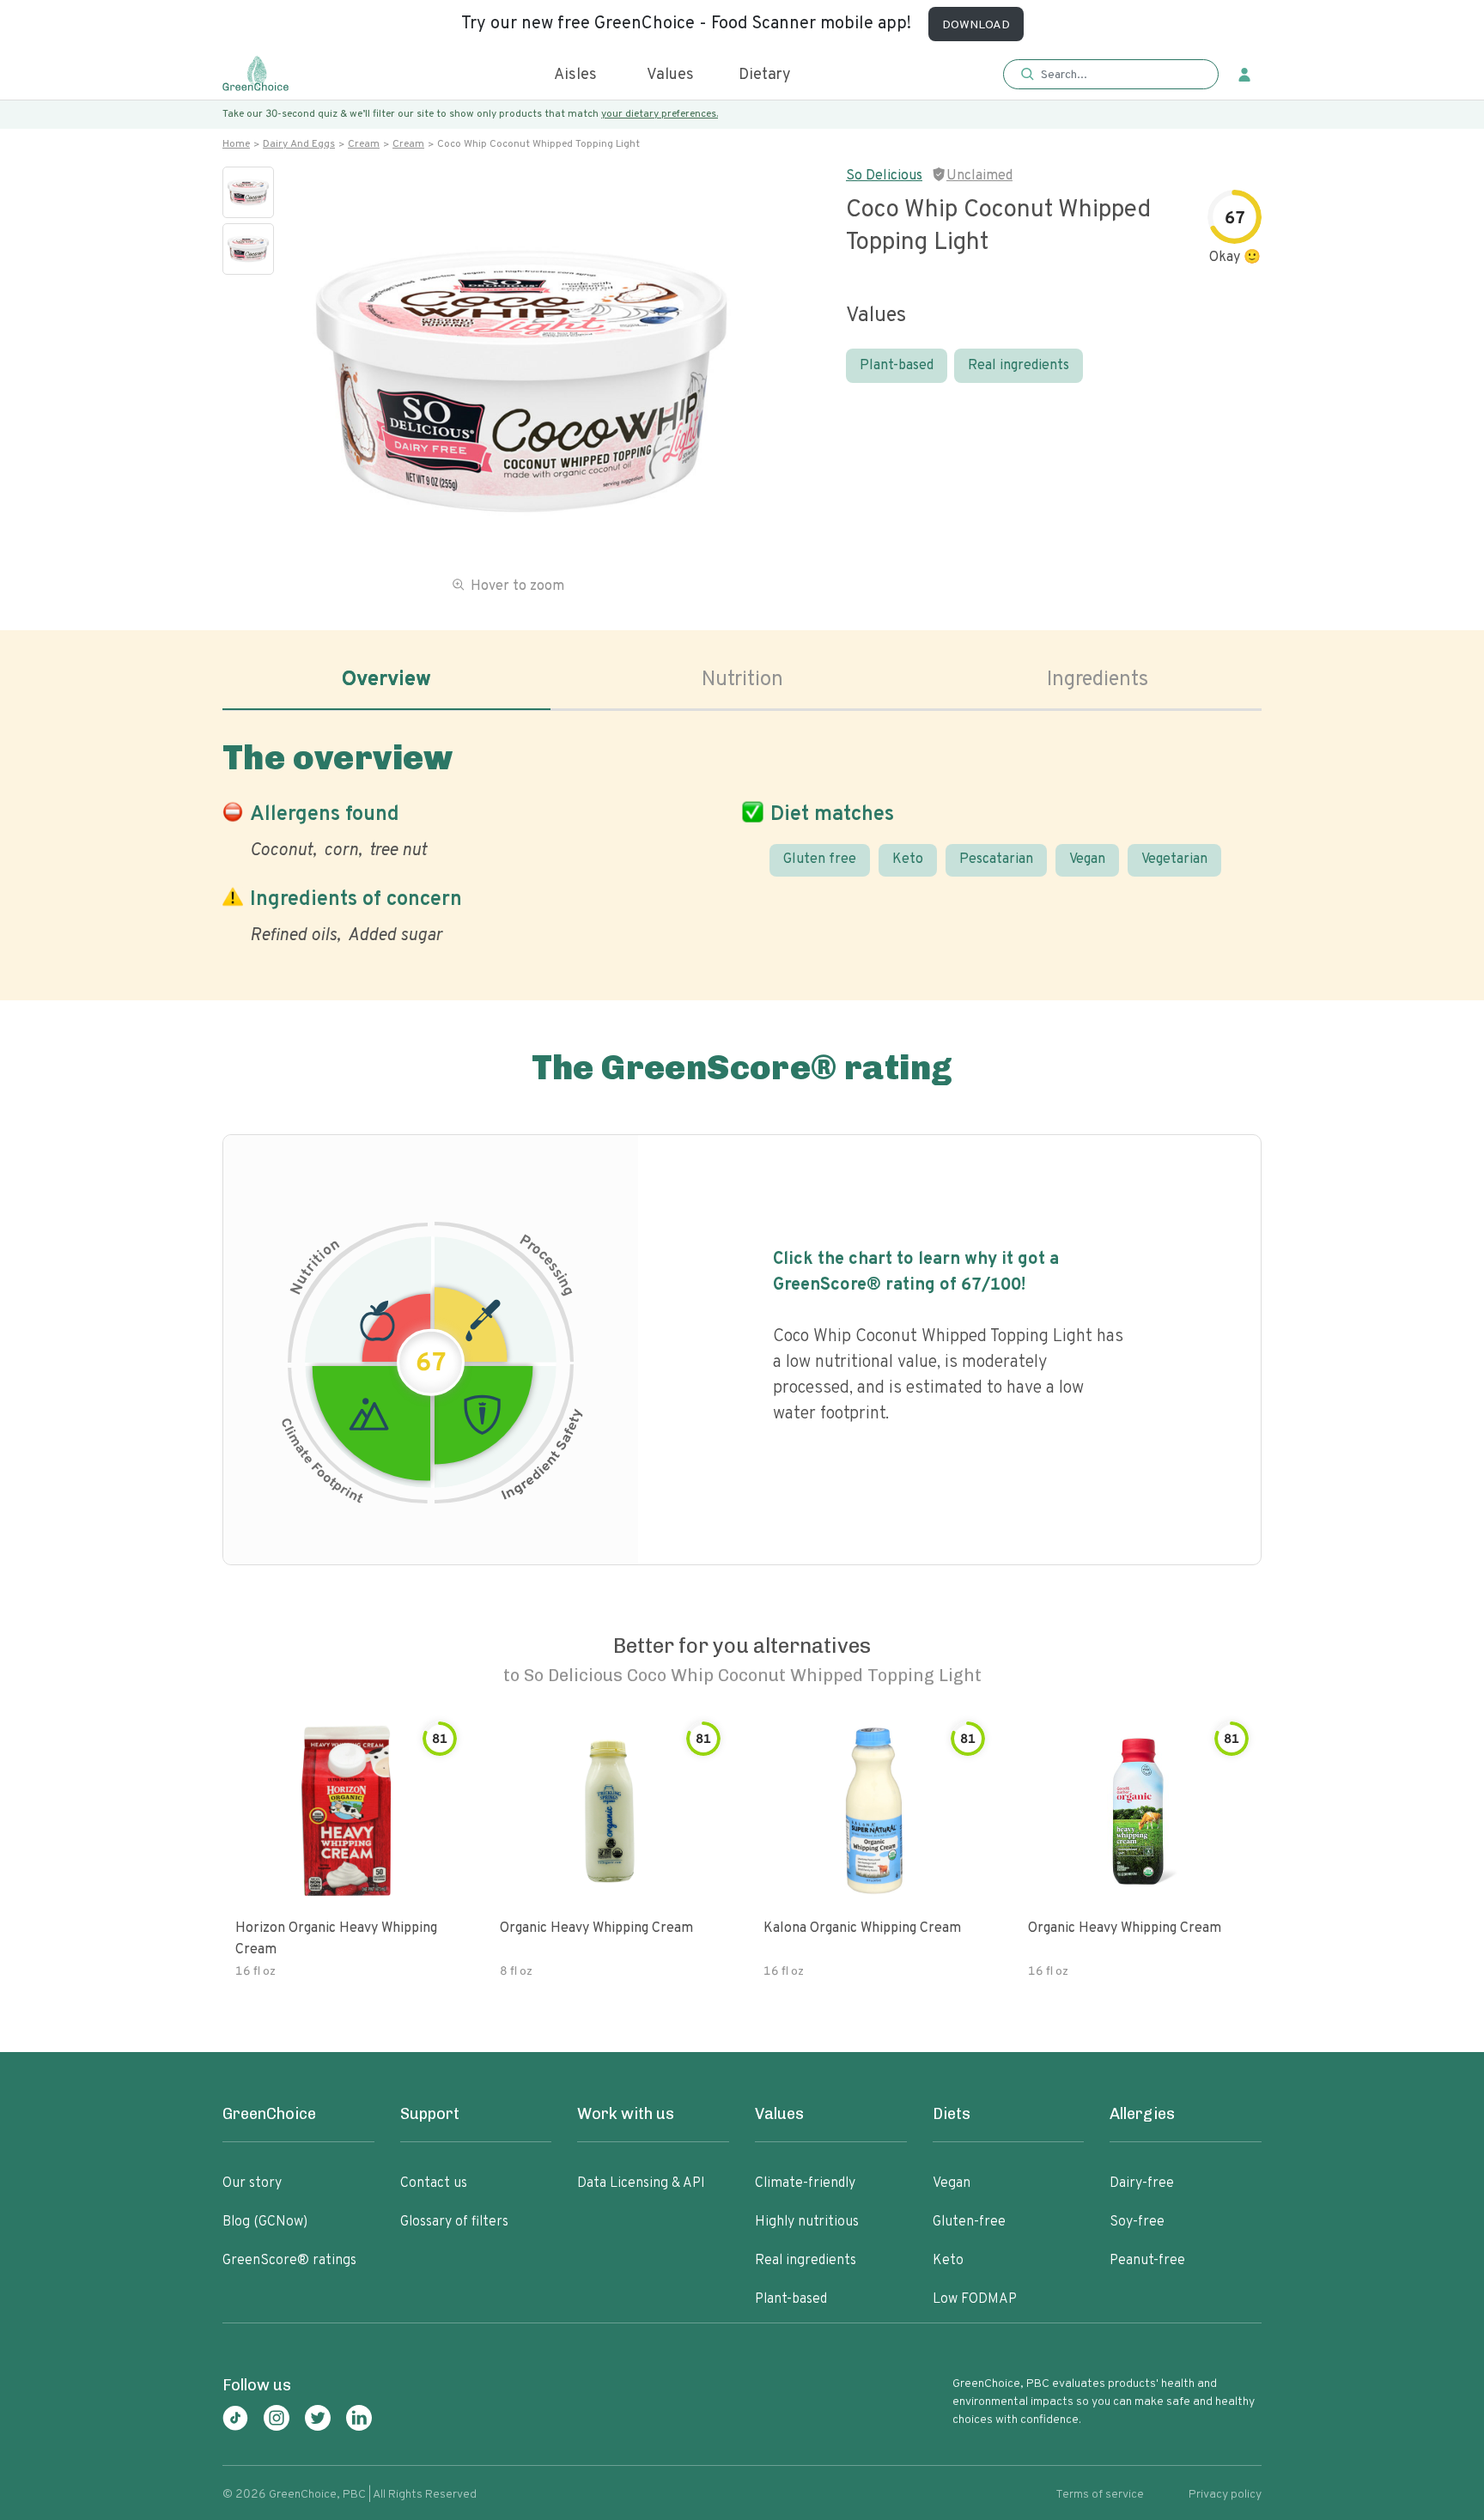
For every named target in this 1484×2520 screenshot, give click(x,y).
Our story (252, 2183)
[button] (1111, 75)
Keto (908, 859)
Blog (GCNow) (265, 2222)
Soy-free (1137, 2222)
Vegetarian (1174, 859)
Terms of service (1100, 2495)
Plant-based (897, 366)
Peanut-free (1147, 2261)
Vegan (1087, 859)
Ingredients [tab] (1098, 680)
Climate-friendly (805, 2183)
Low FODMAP (975, 2299)
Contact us (434, 2183)
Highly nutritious (807, 2222)
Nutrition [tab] (742, 680)
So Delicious (884, 176)
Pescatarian (996, 859)
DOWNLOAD (976, 25)
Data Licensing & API (641, 2183)
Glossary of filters (454, 2222)
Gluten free (820, 859)
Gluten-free (969, 2222)
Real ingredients (1019, 366)
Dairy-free (1142, 2183)
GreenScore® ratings (289, 2261)
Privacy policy (1225, 2495)
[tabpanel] (742, 839)
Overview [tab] (386, 680)
